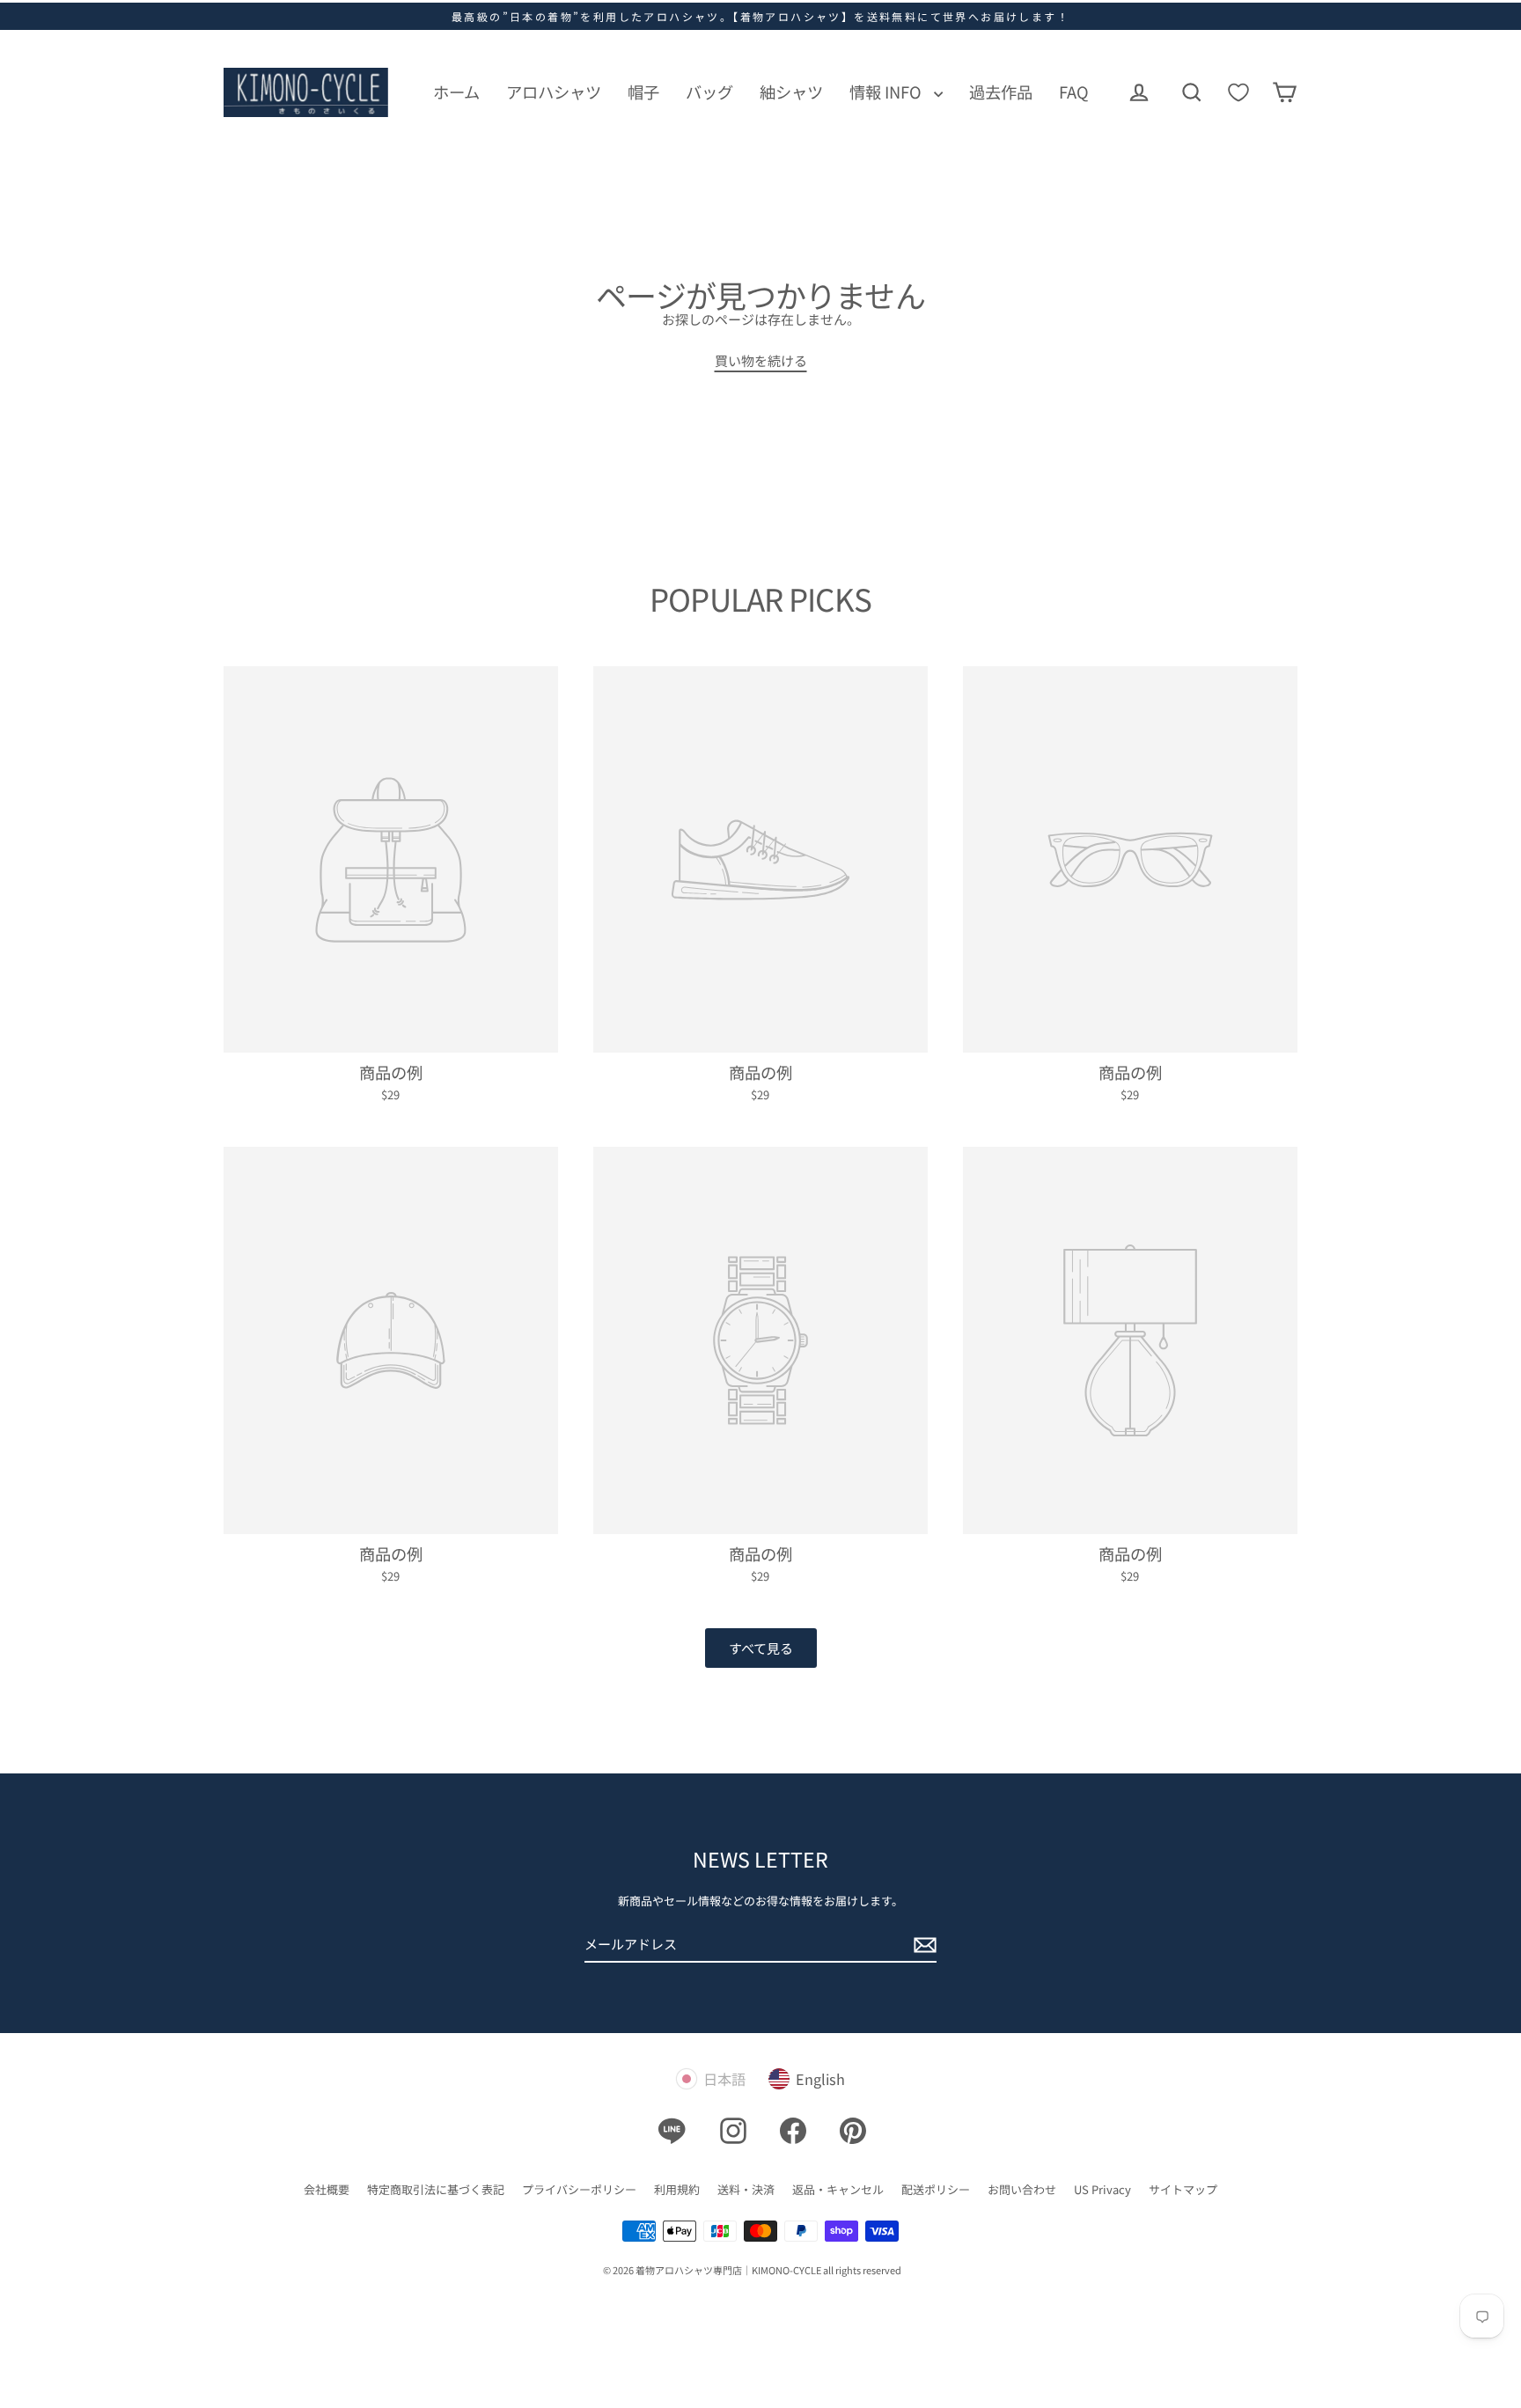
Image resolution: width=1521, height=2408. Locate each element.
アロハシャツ (554, 92)
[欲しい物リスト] (1238, 92)
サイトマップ (1183, 2189)
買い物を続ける (761, 360)
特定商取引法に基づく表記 (436, 2189)
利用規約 (677, 2189)
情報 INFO (887, 92)
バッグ (709, 92)
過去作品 (1001, 92)
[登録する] (922, 1945)
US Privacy (1102, 2189)
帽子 (643, 92)
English (820, 2079)
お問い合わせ (1022, 2189)
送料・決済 (746, 2189)
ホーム (456, 92)
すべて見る (761, 1648)
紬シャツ (791, 92)
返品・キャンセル (838, 2189)
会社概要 (327, 2189)
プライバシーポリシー (579, 2189)
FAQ (1074, 92)
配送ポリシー (936, 2189)
